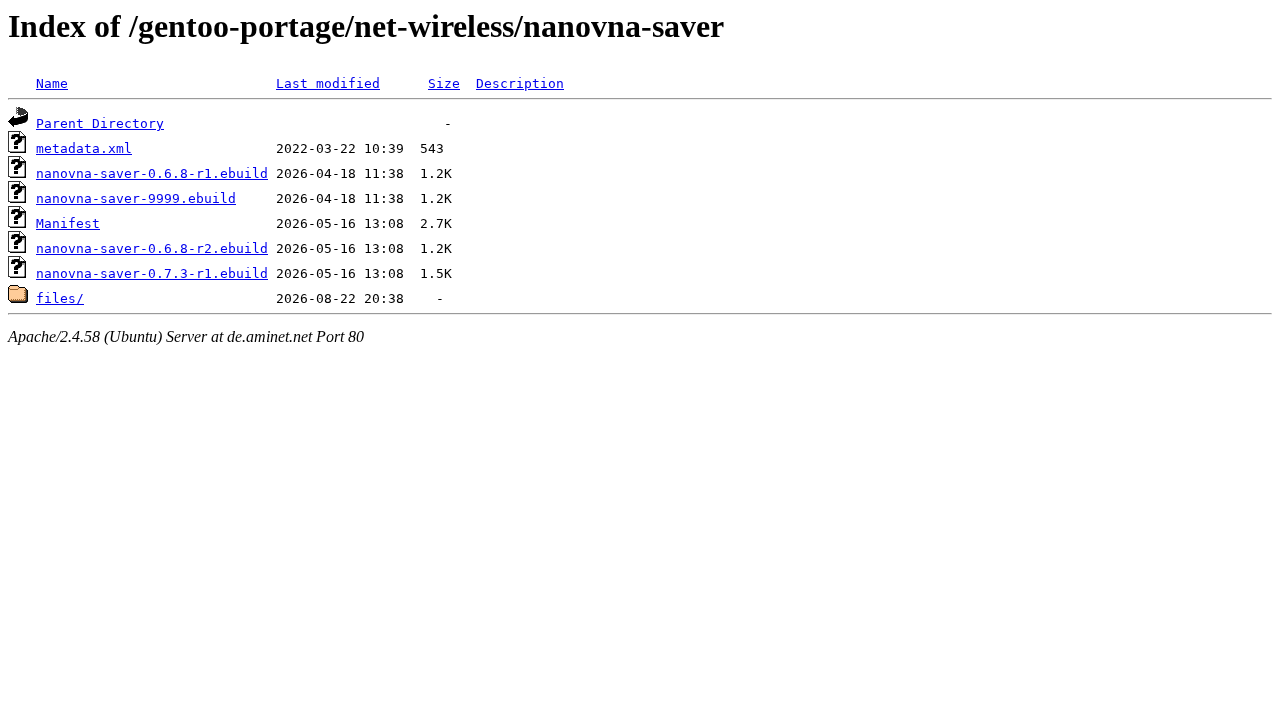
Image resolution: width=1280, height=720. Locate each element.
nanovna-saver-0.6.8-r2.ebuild (152, 248)
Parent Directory (100, 123)
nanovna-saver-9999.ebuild (136, 198)
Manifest (68, 223)
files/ (60, 298)
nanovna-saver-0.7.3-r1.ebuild (152, 273)
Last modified (328, 83)
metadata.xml (84, 148)
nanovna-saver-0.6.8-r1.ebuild (152, 173)
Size (444, 83)
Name (52, 83)
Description (520, 83)
